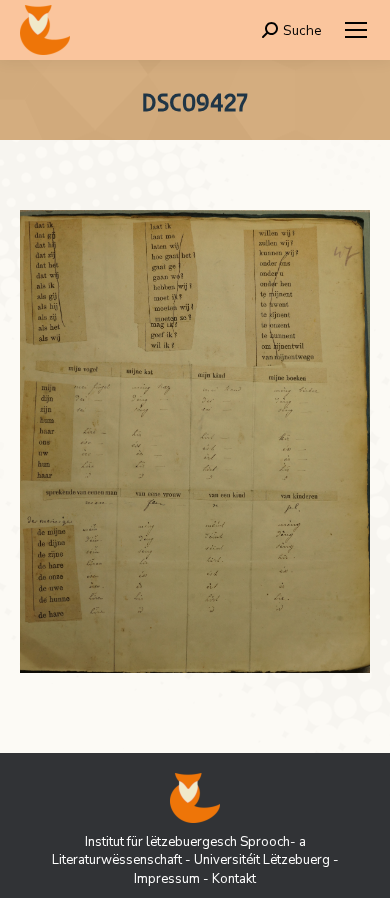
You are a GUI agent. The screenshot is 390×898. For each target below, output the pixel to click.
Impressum (167, 879)
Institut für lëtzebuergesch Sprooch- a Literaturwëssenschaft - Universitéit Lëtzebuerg (191, 851)
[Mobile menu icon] (356, 30)
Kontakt (234, 879)
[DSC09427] (195, 441)
